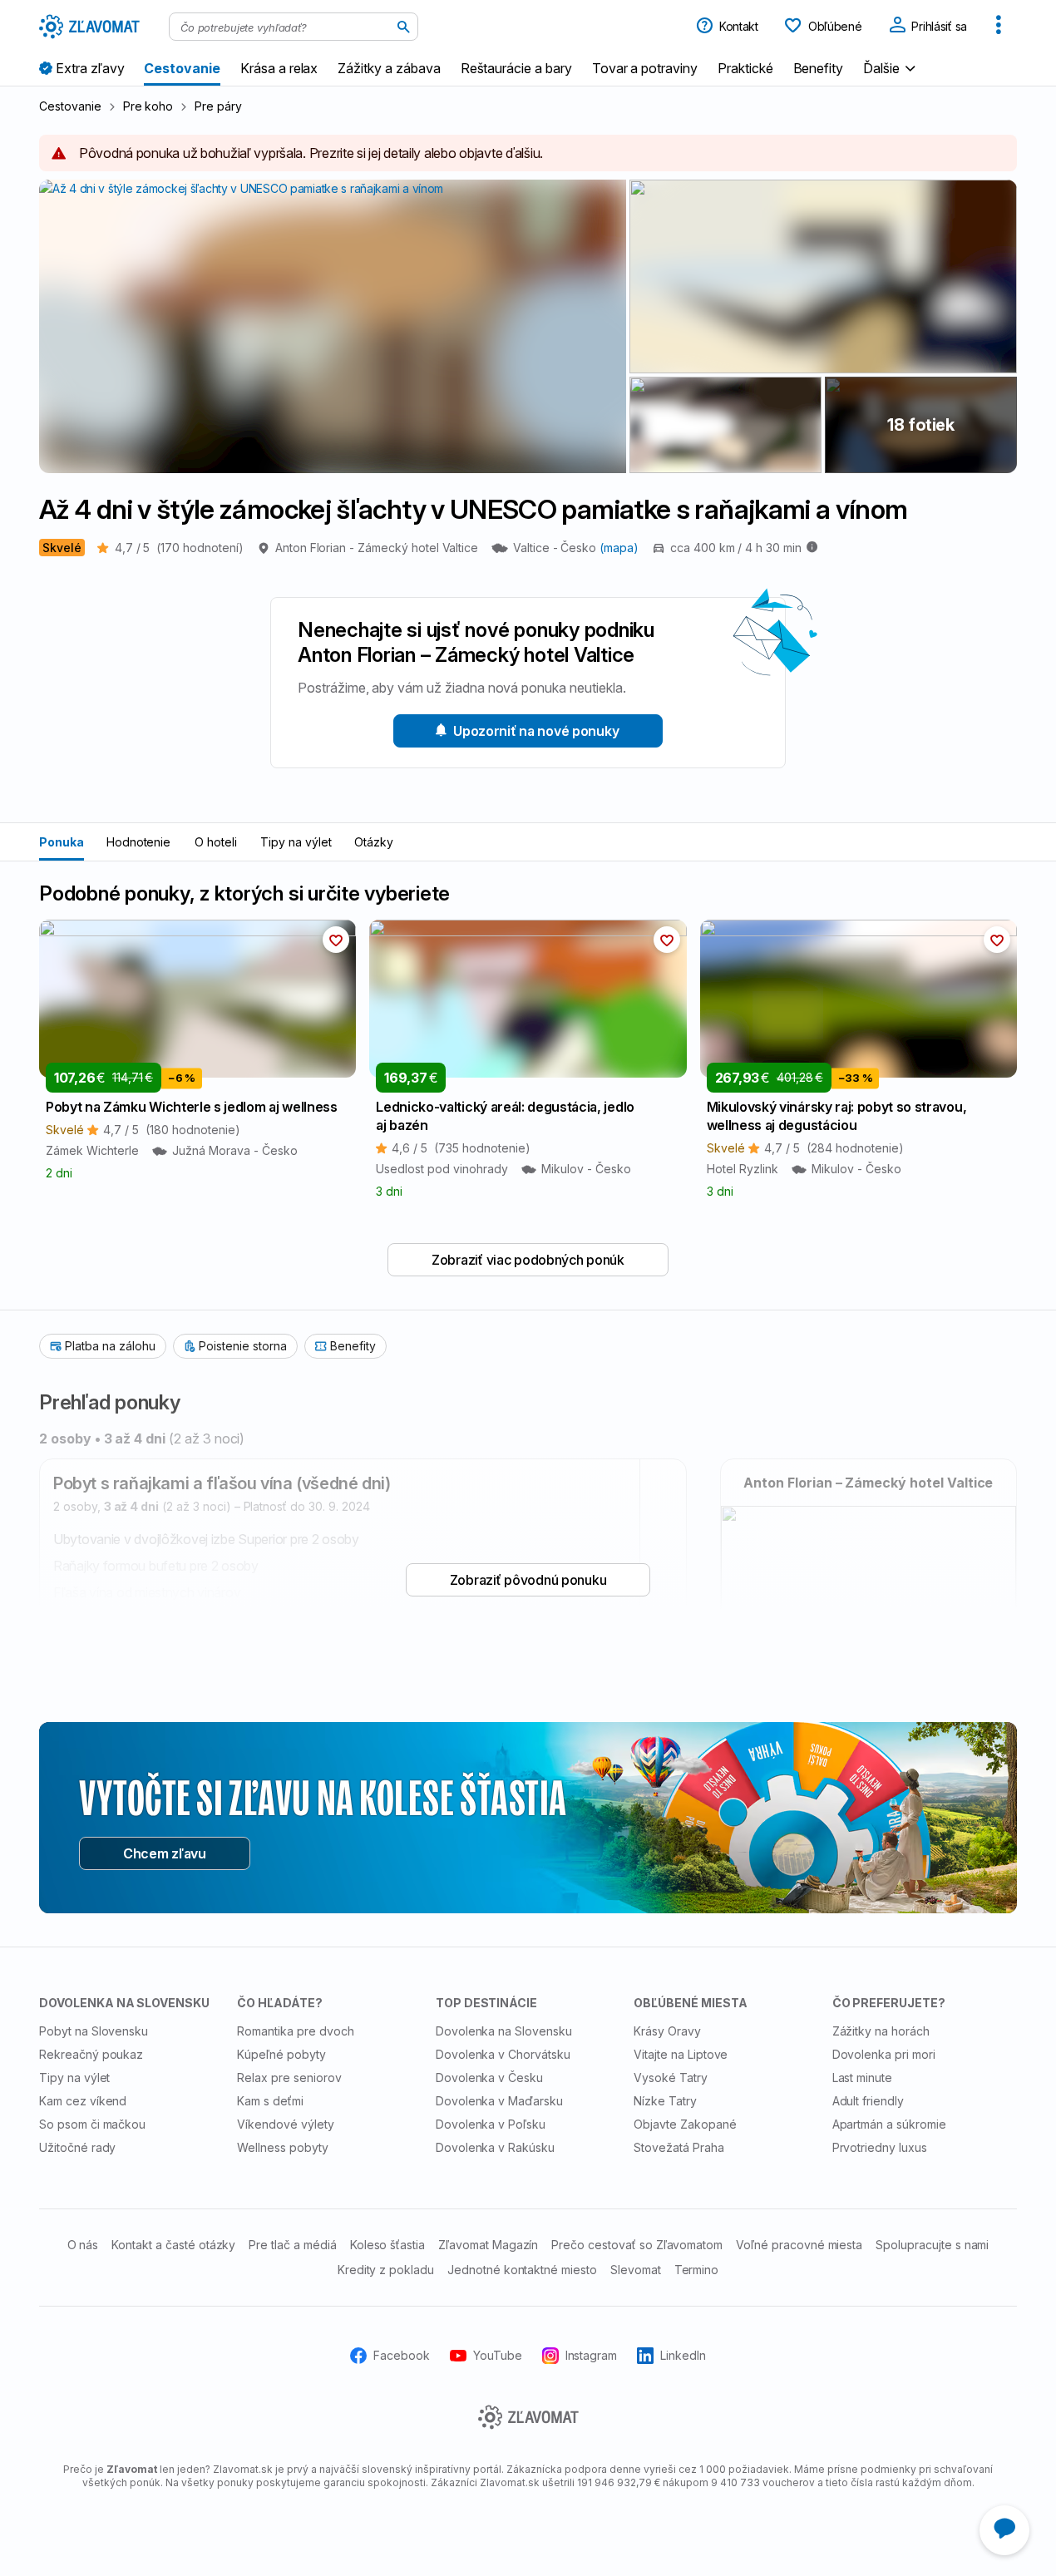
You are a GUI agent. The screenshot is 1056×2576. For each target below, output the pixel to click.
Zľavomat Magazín (488, 2245)
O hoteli (216, 842)
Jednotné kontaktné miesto (522, 2270)
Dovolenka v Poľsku (491, 2124)
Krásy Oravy (667, 2031)
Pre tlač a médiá (292, 2245)
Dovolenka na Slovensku (504, 2031)
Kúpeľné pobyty (281, 2054)
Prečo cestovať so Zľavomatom (637, 2245)
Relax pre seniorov (289, 2078)
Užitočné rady (77, 2147)
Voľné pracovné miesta (799, 2245)
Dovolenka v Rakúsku (495, 2147)
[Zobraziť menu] (999, 27)
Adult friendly (868, 2101)
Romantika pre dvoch (295, 2031)
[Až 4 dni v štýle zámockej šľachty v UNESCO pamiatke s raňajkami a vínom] (823, 276)
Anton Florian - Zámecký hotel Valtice (377, 548)
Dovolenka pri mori (884, 2054)
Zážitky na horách (881, 2031)
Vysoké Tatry (671, 2078)
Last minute (863, 2078)
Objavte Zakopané (685, 2124)
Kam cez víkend (83, 2101)
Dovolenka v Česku (489, 2078)
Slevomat (636, 2270)
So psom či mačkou (92, 2124)
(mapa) (619, 548)
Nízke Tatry (665, 2101)
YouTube (498, 2355)
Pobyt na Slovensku (94, 2031)
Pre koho (148, 106)
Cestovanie (70, 106)
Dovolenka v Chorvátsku (503, 2054)
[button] (891, 68)
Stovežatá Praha (679, 2147)
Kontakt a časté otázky (173, 2245)
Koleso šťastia (387, 2245)
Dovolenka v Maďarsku (499, 2101)
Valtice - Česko (556, 548)
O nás (83, 2245)
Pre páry (218, 106)
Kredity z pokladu (386, 2270)
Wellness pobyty (282, 2147)
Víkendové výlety (285, 2124)
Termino (697, 2270)
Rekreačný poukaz (91, 2054)
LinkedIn (683, 2355)
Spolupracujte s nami (932, 2245)
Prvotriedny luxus (880, 2147)
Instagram (592, 2355)
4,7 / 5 (179, 548)
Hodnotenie (139, 842)
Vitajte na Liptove (681, 2054)
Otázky (374, 842)
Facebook (402, 2355)
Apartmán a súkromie (889, 2124)
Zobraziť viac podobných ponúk (528, 1260)
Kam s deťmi (270, 2101)
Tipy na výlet (296, 842)
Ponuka (62, 842)
